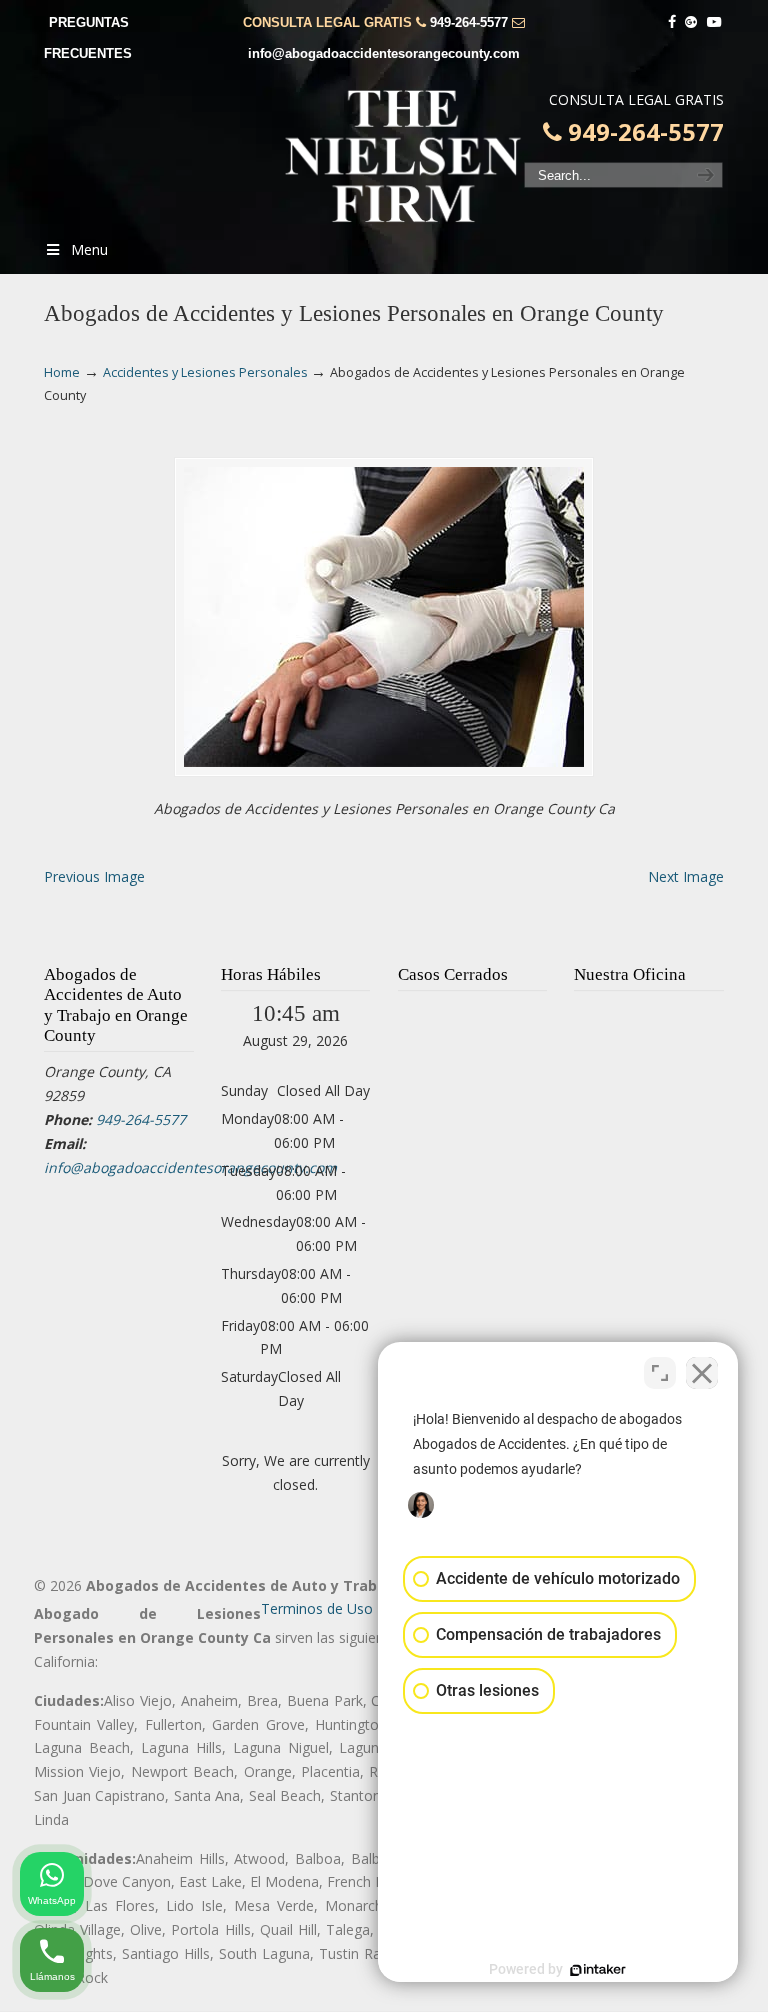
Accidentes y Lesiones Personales (205, 372)
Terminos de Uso (317, 1608)
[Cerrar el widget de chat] (702, 1373)
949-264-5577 (469, 22)
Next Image (686, 876)
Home (62, 372)
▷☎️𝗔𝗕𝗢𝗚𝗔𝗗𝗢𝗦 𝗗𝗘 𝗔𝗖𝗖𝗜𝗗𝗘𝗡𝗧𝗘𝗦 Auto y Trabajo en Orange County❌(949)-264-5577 (404, 156)
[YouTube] (714, 22)
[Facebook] (672, 22)
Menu (89, 249)
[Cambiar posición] (660, 1373)
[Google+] (692, 22)
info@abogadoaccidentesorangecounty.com (384, 53)
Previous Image (94, 876)
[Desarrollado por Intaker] (598, 1970)
